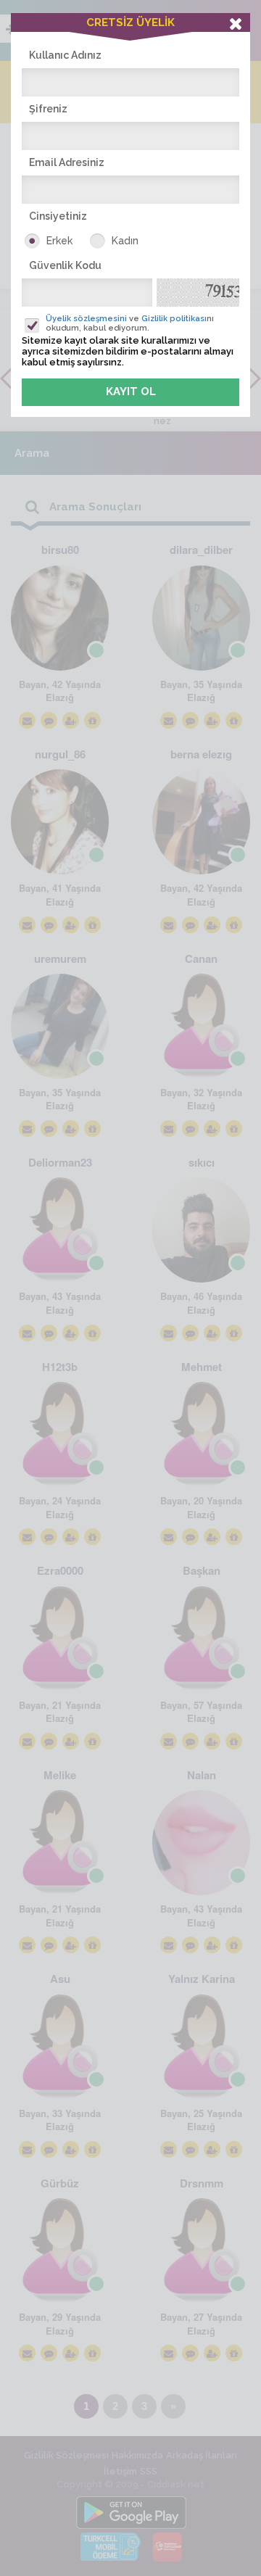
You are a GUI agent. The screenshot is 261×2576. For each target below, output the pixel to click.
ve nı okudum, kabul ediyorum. (130, 323)
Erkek (59, 241)
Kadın (125, 241)
